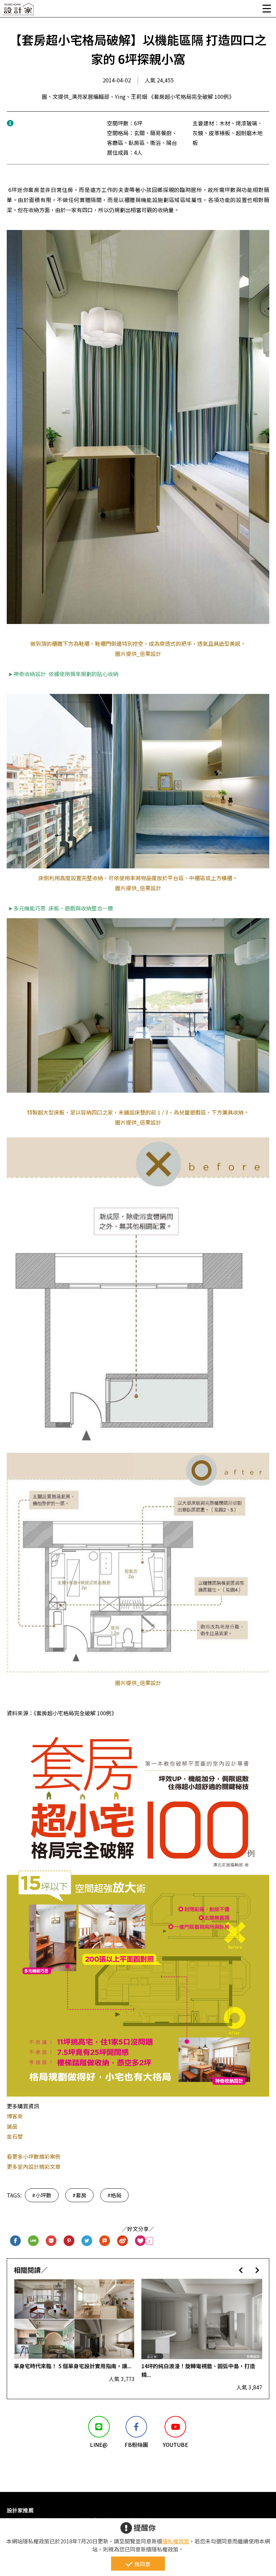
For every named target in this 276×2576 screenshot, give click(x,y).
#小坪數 (42, 2195)
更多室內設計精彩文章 (34, 2167)
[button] (241, 2270)
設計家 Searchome (19, 11)
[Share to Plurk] (105, 2241)
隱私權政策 (176, 2541)
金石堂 (15, 2136)
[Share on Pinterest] (69, 2241)
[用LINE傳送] (33, 2241)
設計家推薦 (20, 2510)
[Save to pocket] (51, 2241)
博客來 (15, 2116)
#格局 (114, 2195)
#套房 (79, 2195)
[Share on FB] (16, 2241)
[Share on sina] (123, 2241)
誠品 (12, 2126)
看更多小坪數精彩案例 (34, 2156)
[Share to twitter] (87, 2241)
